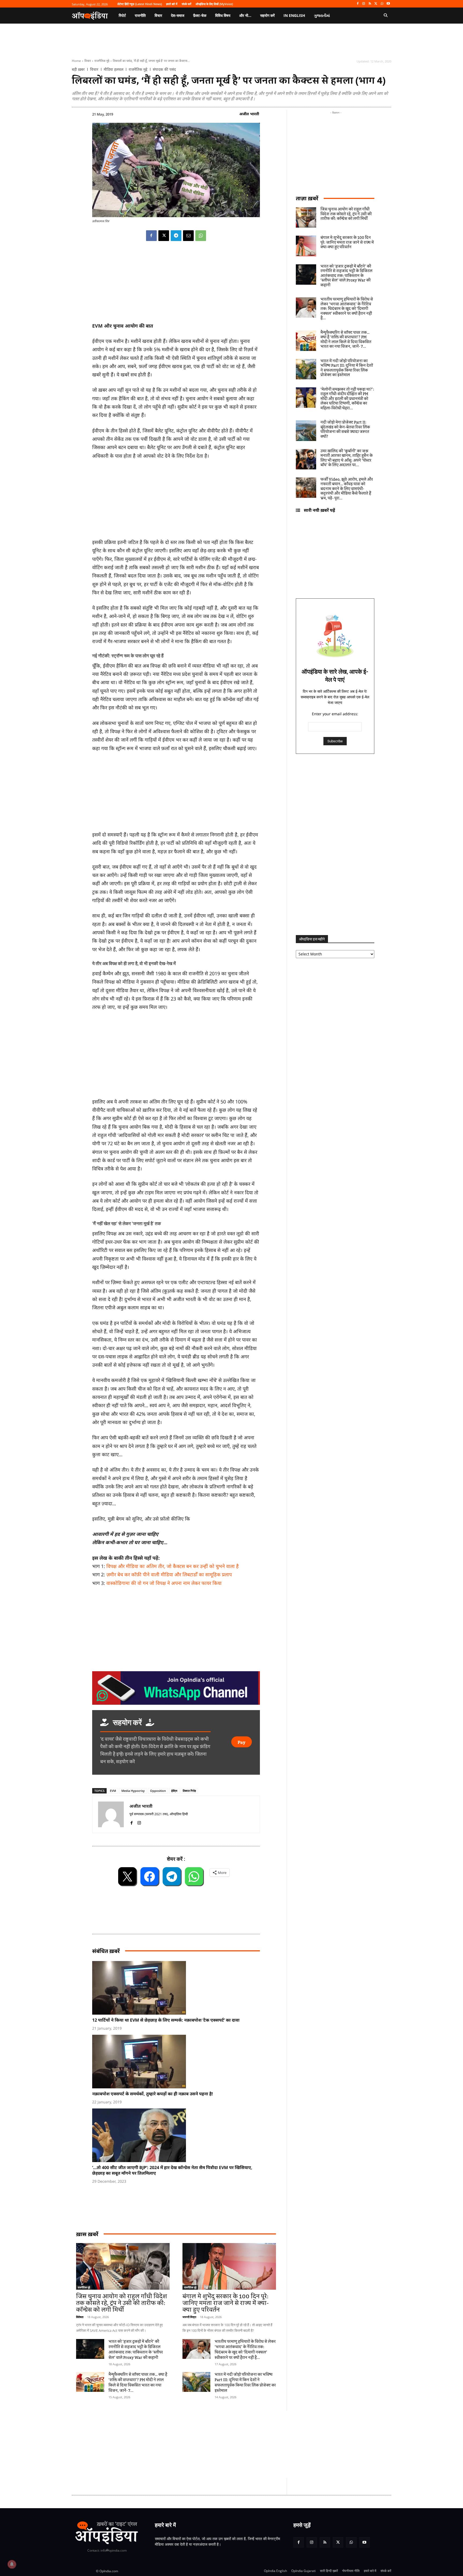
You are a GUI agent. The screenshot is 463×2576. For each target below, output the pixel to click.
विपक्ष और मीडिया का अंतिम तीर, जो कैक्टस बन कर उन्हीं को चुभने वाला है (173, 1566)
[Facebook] (358, 4)
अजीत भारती (249, 114)
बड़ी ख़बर (78, 69)
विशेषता (80, 2317)
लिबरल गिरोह (189, 1791)
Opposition (158, 1791)
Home (76, 61)
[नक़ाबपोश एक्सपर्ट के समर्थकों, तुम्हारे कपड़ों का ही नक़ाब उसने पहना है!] (179, 2062)
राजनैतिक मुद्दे (102, 61)
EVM (113, 1791)
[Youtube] (388, 4)
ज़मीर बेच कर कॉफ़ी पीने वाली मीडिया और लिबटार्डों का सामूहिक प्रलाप (169, 1574)
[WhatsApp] (382, 4)
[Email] (188, 236)
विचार (88, 61)
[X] (376, 4)
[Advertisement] (176, 1056)
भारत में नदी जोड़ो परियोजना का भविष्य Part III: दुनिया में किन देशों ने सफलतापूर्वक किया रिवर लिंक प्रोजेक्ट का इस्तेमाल (245, 2383)
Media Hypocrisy (133, 1791)
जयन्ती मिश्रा (189, 2317)
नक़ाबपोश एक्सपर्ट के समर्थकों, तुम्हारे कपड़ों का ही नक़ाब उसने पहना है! (153, 2094)
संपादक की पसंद (164, 69)
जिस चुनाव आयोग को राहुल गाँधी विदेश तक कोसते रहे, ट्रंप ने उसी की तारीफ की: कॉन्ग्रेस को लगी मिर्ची (122, 2303)
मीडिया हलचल (113, 69)
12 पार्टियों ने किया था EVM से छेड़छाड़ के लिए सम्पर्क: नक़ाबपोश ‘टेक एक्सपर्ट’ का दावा (166, 2020)
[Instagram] (364, 4)
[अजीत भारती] (111, 1814)
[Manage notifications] (12, 2564)
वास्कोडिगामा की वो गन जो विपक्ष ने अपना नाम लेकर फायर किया (164, 1583)
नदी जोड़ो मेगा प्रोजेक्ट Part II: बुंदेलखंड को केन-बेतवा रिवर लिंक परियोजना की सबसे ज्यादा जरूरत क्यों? (345, 430)
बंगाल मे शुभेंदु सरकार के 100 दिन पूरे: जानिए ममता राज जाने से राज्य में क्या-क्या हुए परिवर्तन (226, 2303)
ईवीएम (174, 1791)
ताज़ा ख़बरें (307, 198)
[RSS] (370, 4)
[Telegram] (176, 236)
